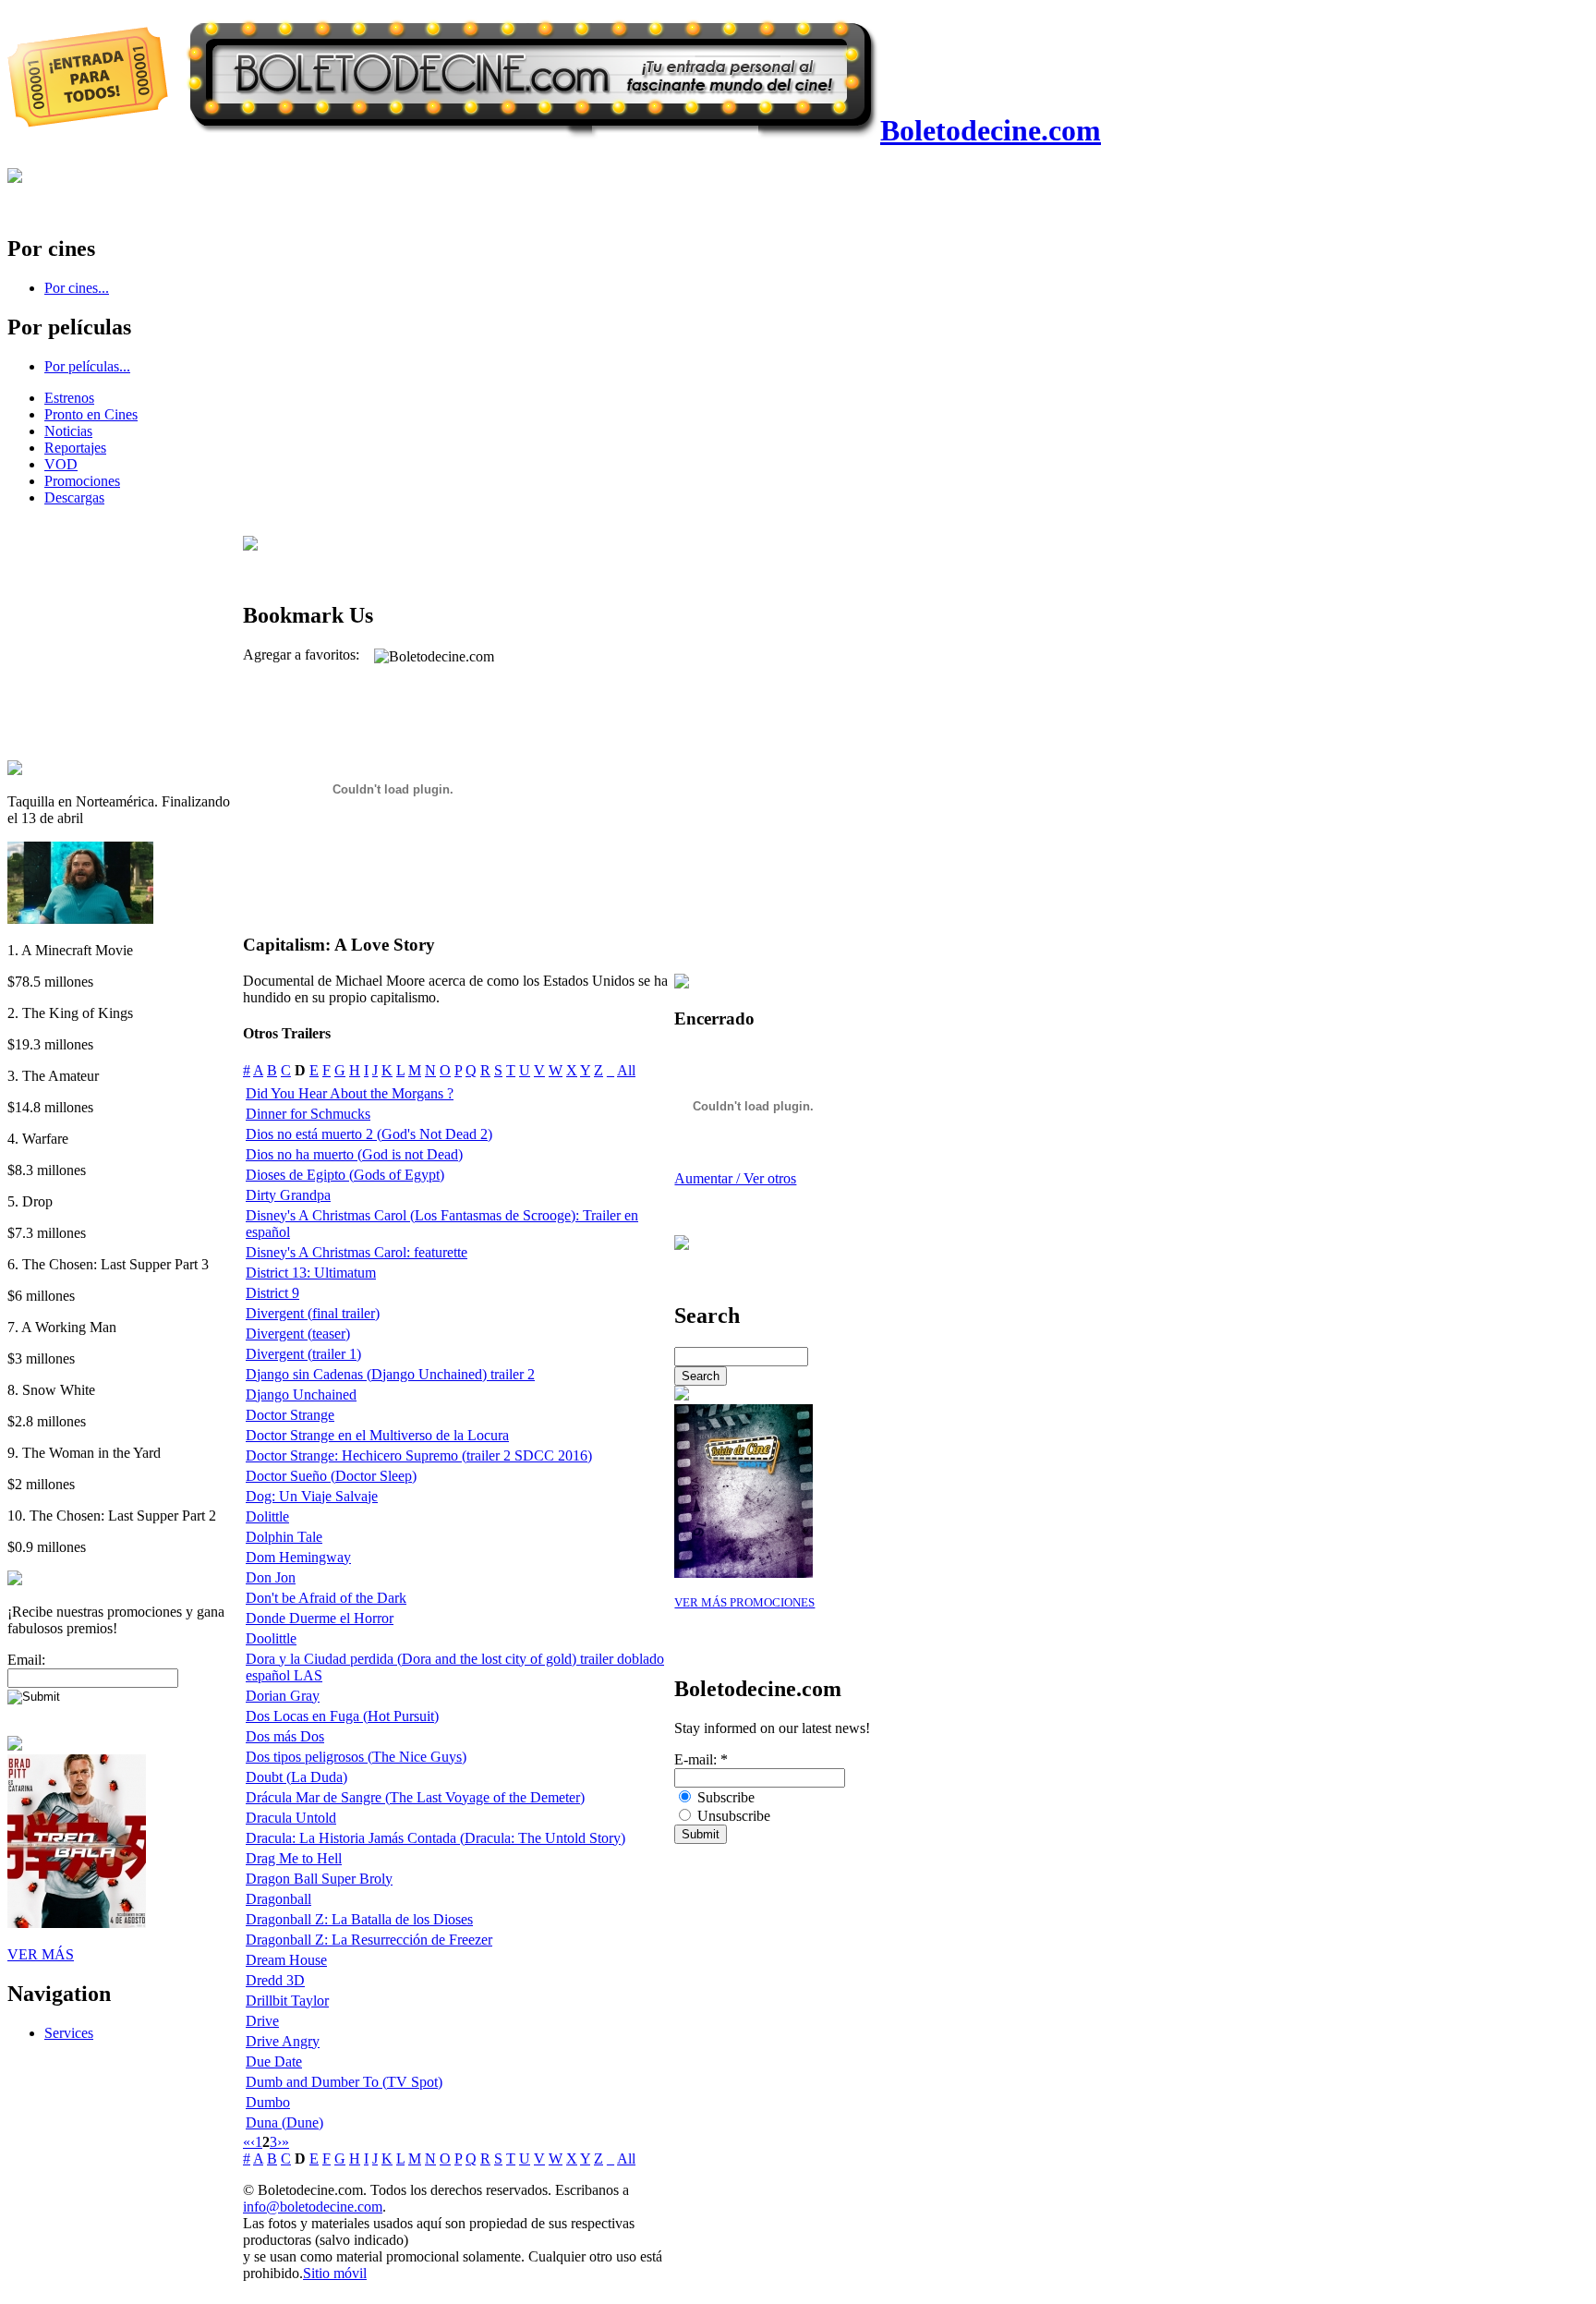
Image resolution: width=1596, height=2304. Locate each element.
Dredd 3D (275, 1980)
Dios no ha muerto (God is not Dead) (354, 1154)
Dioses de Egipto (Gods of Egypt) (345, 1175)
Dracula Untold (291, 1818)
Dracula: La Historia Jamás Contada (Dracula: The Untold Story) (435, 1838)
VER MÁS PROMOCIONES (744, 1603)
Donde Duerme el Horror (320, 1618)
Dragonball (278, 1899)
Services (69, 2033)
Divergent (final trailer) (313, 1313)
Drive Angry (283, 2041)
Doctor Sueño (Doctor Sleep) (331, 1476)
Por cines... (77, 288)
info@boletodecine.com (313, 2207)
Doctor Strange (290, 1415)
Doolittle (271, 1638)
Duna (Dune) (284, 2122)
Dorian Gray (283, 1696)
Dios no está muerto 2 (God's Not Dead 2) (369, 1134)
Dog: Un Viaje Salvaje (312, 1496)
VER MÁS (41, 1954)
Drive (262, 2021)
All (626, 1070)
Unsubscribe (732, 1816)
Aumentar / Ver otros (735, 1178)
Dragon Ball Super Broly (319, 1879)
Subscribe (724, 1797)
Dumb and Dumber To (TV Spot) (344, 2082)
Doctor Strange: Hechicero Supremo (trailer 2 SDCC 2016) (419, 1455)
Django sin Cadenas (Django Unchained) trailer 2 (390, 1374)
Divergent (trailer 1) (303, 1354)
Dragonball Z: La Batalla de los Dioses (359, 1919)
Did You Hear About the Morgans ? (350, 1093)
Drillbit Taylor (287, 2001)
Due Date (274, 2061)
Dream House (286, 1960)
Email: (26, 1660)
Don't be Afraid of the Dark (326, 1598)
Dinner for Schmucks (308, 1114)
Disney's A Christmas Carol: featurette (357, 1252)
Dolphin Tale (284, 1537)
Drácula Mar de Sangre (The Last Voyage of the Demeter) (415, 1797)
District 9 (272, 1293)
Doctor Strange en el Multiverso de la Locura (377, 1435)
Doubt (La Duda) (296, 1777)
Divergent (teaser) (298, 1334)
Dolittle (267, 1516)
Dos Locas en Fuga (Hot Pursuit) (342, 1716)
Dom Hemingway (298, 1557)
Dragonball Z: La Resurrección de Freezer (369, 1940)
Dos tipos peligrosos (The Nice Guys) (356, 1757)
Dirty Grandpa (288, 1195)
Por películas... (87, 366)
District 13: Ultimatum (311, 1273)
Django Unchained (301, 1395)
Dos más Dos (285, 1736)
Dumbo (268, 2102)
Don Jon (271, 1577)
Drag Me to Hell (294, 1858)
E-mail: (701, 1759)
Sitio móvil (335, 2273)
